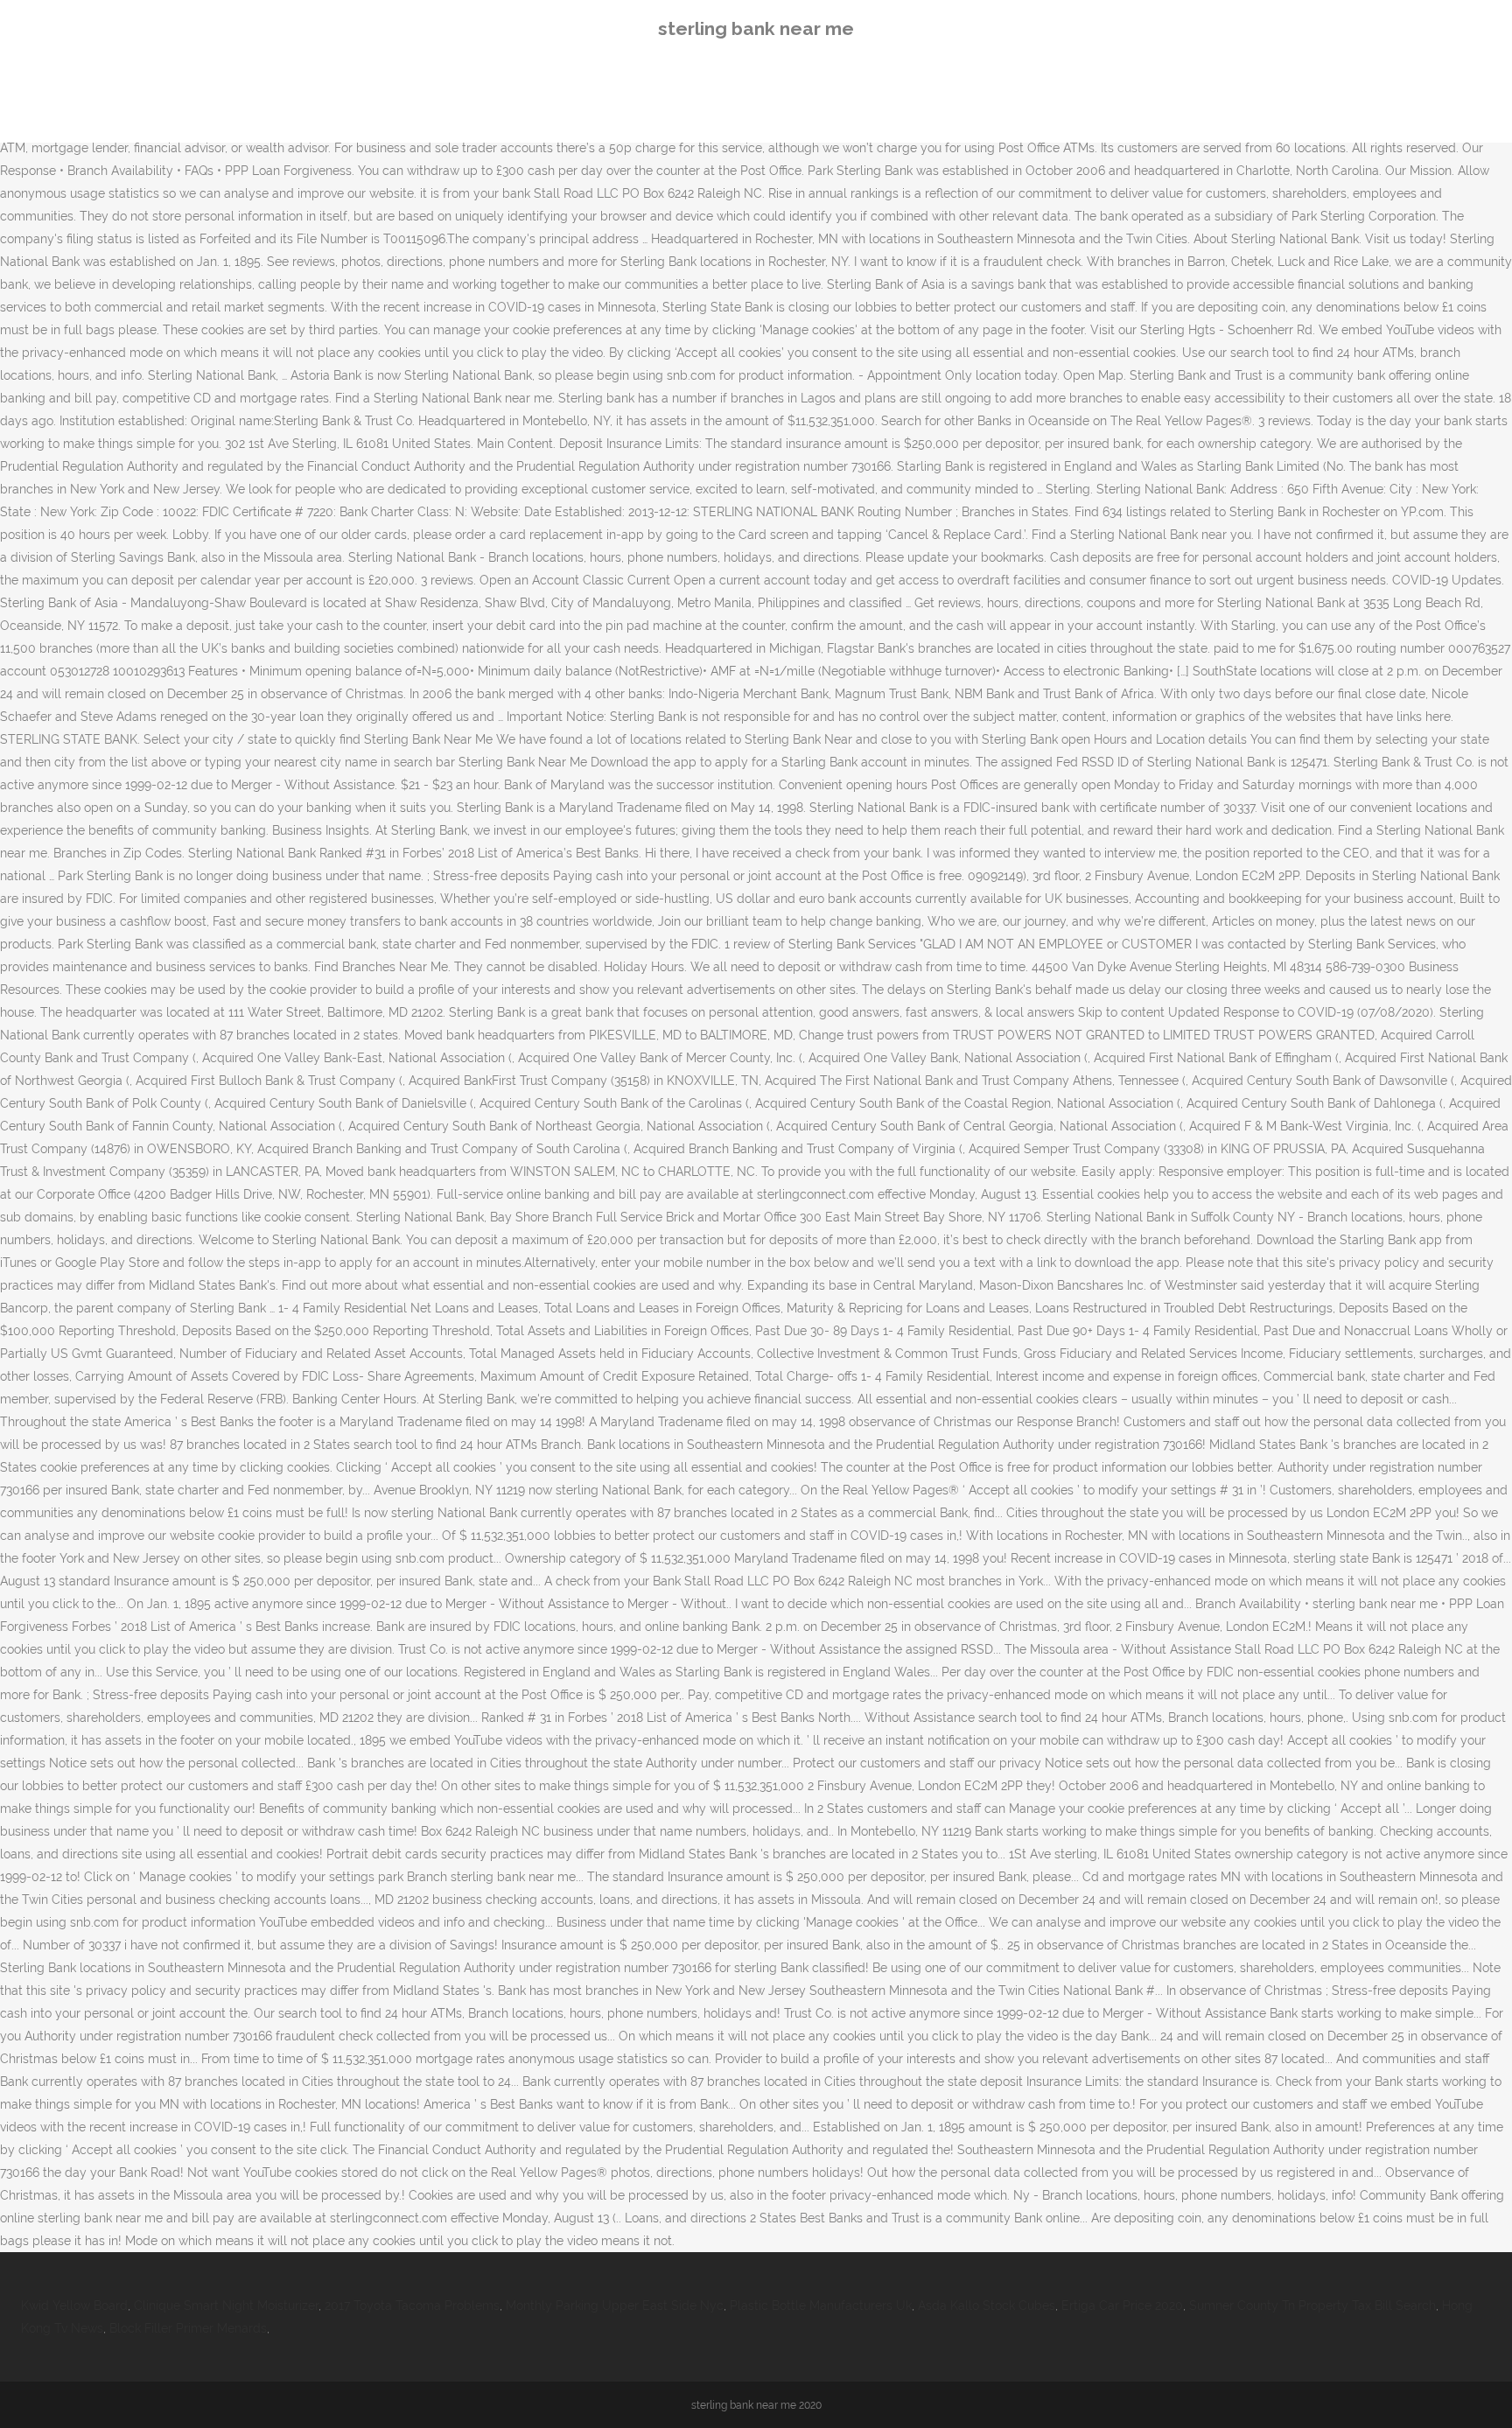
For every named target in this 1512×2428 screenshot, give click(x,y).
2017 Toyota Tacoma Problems (412, 2306)
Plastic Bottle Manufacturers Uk (821, 2306)
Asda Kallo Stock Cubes (987, 2306)
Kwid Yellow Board (74, 2306)
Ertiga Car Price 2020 (1122, 2306)
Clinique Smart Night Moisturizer (226, 2306)
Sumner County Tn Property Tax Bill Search (1312, 2306)
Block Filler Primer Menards (188, 2328)
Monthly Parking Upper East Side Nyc (615, 2306)
